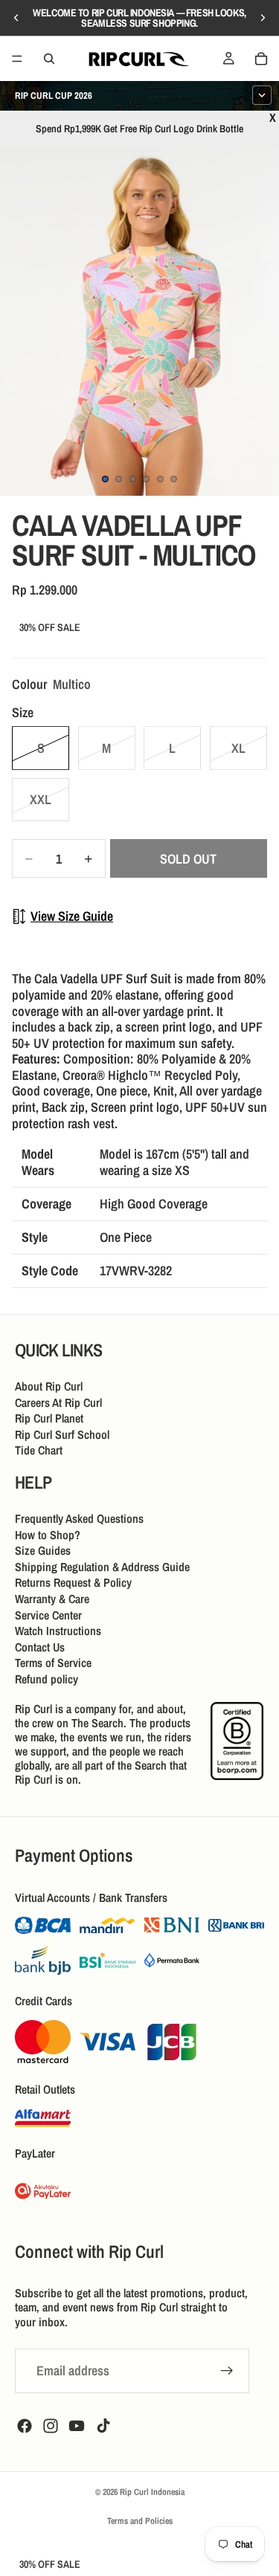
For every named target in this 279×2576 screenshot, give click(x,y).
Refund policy (46, 1679)
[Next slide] (263, 18)
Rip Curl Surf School (62, 1434)
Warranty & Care (52, 1599)
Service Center (48, 1614)
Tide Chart (39, 1450)
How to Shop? (48, 1534)
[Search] (49, 59)
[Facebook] (25, 2426)
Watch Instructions (58, 1631)
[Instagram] (51, 2426)
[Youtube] (77, 2426)
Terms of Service (53, 1663)
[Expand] (262, 95)
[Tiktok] (103, 2426)
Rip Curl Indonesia (152, 2492)
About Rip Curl (49, 1386)
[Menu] (17, 59)
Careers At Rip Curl (58, 1402)
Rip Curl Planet (49, 1418)
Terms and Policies (140, 2521)
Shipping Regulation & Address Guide (102, 1566)
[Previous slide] (16, 18)
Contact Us (40, 1646)
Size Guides (43, 1550)
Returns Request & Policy (73, 1582)
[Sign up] (227, 2371)
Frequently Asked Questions (79, 1518)
